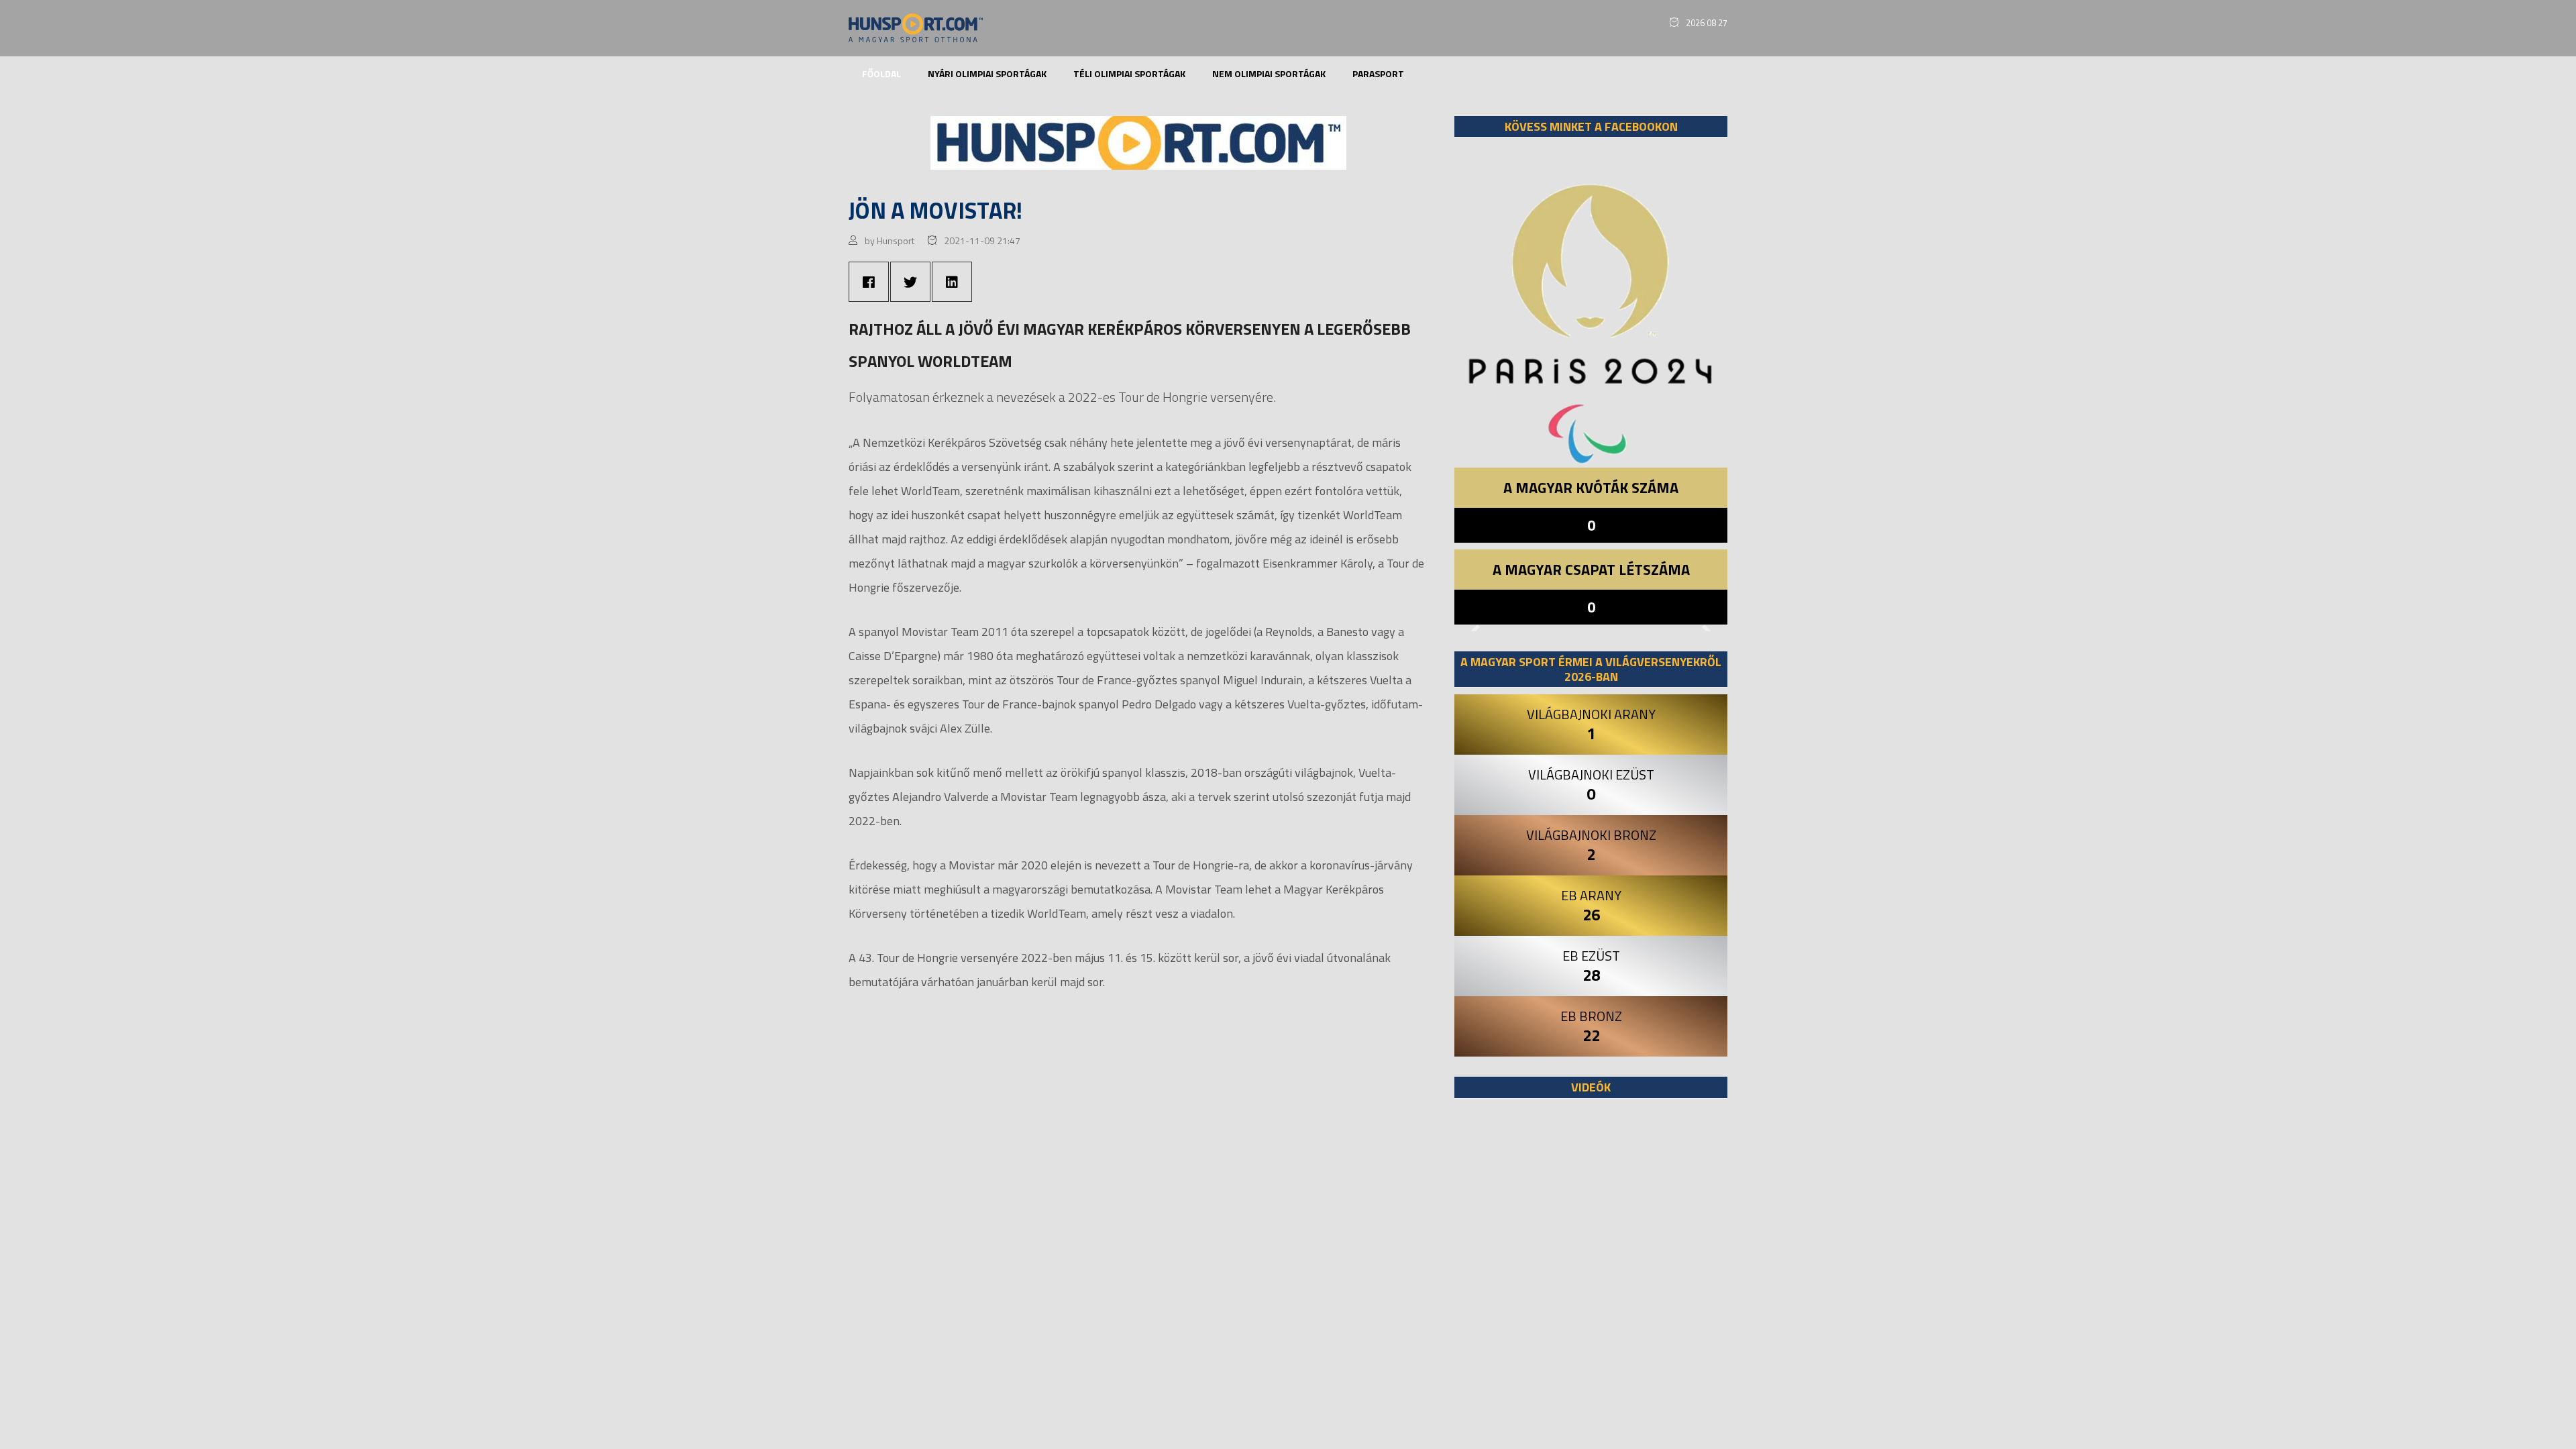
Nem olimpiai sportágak (1269, 73)
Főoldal (881, 73)
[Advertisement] (1591, 1273)
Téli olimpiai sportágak (1129, 73)
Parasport (1378, 73)
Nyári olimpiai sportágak (987, 73)
